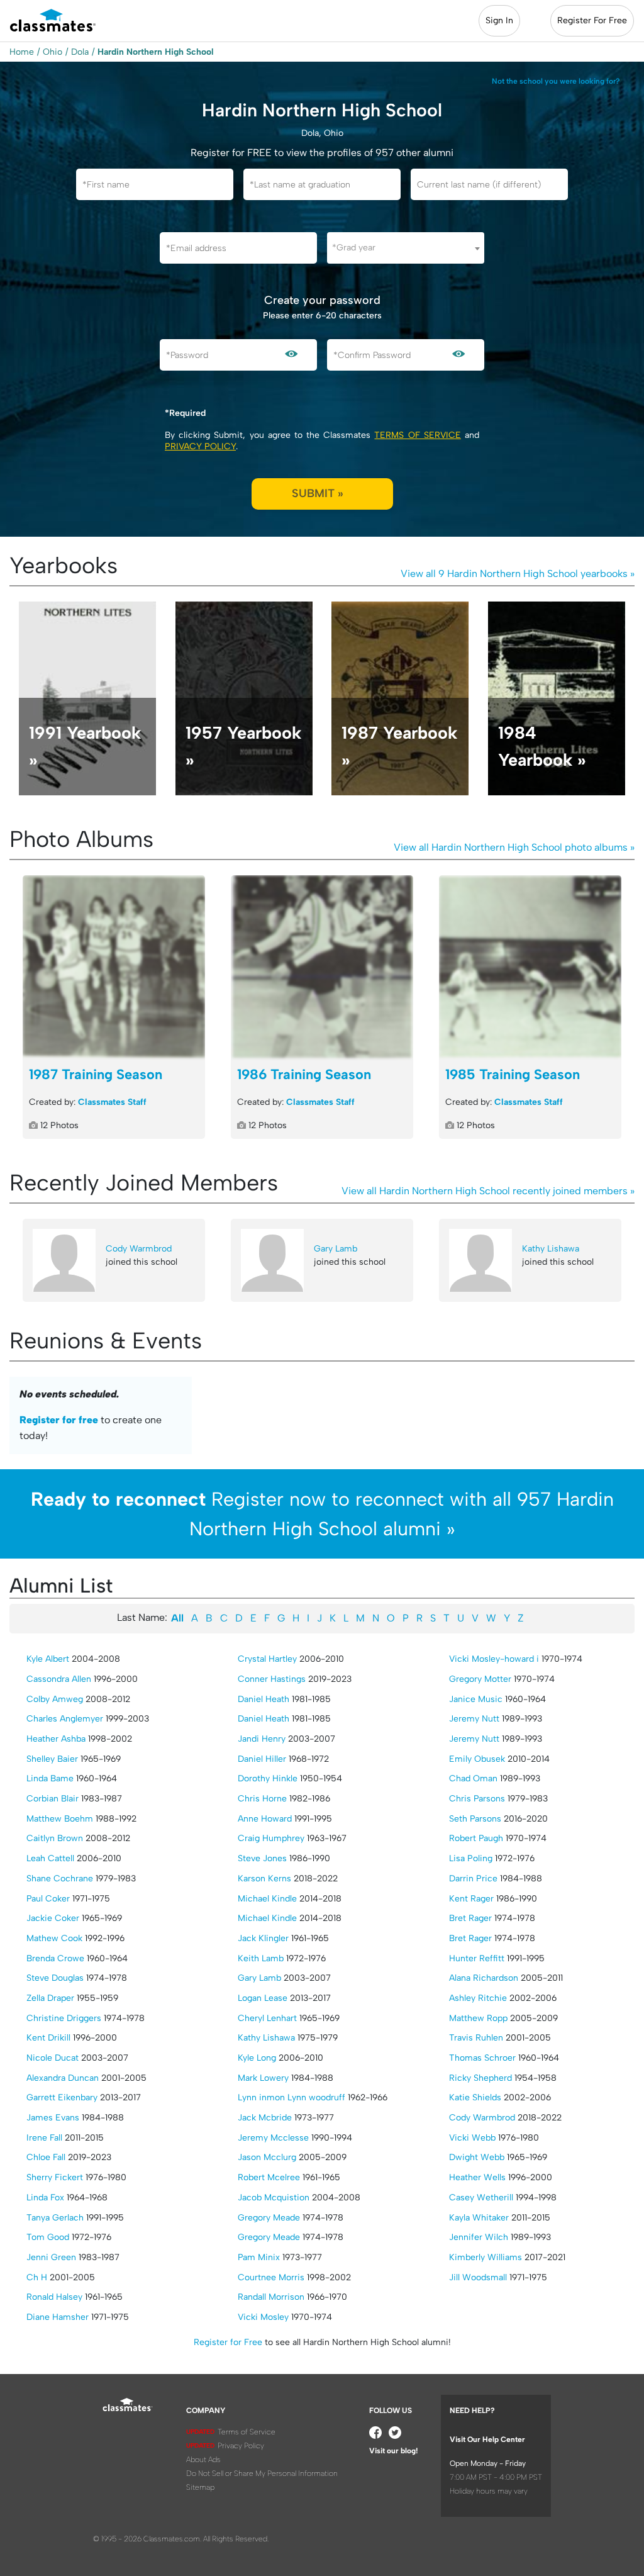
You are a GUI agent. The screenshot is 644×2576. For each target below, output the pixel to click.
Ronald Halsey (54, 2297)
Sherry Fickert (55, 2177)
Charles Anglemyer (65, 1719)
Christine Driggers (64, 2018)
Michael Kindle (267, 1899)
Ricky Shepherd (480, 2078)
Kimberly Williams (486, 2257)
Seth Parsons (475, 1819)
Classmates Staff (112, 1102)
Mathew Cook (54, 1938)
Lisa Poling (471, 1858)
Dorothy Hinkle (268, 1778)
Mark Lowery (263, 2078)
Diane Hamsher (58, 2317)
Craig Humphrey (271, 1838)
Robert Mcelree (269, 2177)
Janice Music (476, 1699)
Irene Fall (44, 2138)
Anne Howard (265, 1819)
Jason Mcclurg (267, 2157)
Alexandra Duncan (63, 2078)
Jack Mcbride (265, 2118)
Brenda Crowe (55, 1958)
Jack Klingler (263, 1938)
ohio (53, 52)
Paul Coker (48, 1899)
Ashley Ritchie (478, 1998)
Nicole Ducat (53, 2058)
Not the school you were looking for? (556, 81)
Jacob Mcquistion (274, 2198)
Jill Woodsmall (478, 2277)
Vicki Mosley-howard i (494, 1659)
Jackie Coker (53, 1918)
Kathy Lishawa (551, 1249)
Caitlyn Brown (55, 1838)
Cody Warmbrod (139, 1249)
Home (22, 52)
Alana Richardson (484, 1978)
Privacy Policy (200, 446)
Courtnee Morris (271, 2277)
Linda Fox (45, 2198)
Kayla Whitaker (479, 2218)
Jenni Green (51, 2257)
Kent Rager (471, 1899)
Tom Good (48, 2237)
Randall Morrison (271, 2297)
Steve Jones (262, 1858)
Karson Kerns (264, 1879)
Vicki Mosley (263, 2317)
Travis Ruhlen (476, 2038)
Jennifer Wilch (479, 2237)
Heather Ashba (56, 1739)
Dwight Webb (477, 2157)
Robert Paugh (476, 1838)
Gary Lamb (336, 1249)
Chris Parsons (477, 1799)
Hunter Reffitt (477, 1958)
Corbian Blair (53, 1799)
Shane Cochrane (60, 1879)
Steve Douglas (55, 1978)
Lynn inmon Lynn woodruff (291, 2097)
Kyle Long (257, 2058)
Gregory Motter (480, 1679)
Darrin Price (473, 1879)
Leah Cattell (50, 1858)
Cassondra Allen (59, 1679)
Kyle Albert (48, 1659)
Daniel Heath (264, 1699)
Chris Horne (262, 1799)
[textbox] (406, 248)
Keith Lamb (261, 1958)
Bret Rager (470, 1918)
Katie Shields (475, 2097)
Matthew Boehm (60, 1819)
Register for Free (228, 2342)
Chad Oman (473, 1778)
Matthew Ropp (478, 2018)
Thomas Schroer (482, 2058)
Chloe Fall (46, 2157)
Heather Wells (477, 2177)
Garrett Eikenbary (62, 2097)
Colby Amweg (55, 1699)
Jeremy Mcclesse (273, 2138)
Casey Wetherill (481, 2198)
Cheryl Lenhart (267, 2018)
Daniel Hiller (262, 1759)
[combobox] (406, 248)
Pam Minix (259, 2257)
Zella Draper (50, 1998)
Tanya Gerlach (55, 2218)
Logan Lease (263, 1998)
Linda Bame (50, 1778)
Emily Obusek (477, 1759)
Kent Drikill (48, 2038)
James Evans (53, 2118)
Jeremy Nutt (474, 1719)
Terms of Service (417, 435)
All (177, 1618)
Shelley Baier (52, 1759)
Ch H (37, 2277)
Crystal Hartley (267, 1659)
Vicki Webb (472, 2138)
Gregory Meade (269, 2218)
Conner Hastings (272, 1679)
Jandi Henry (262, 1739)
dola (80, 52)
